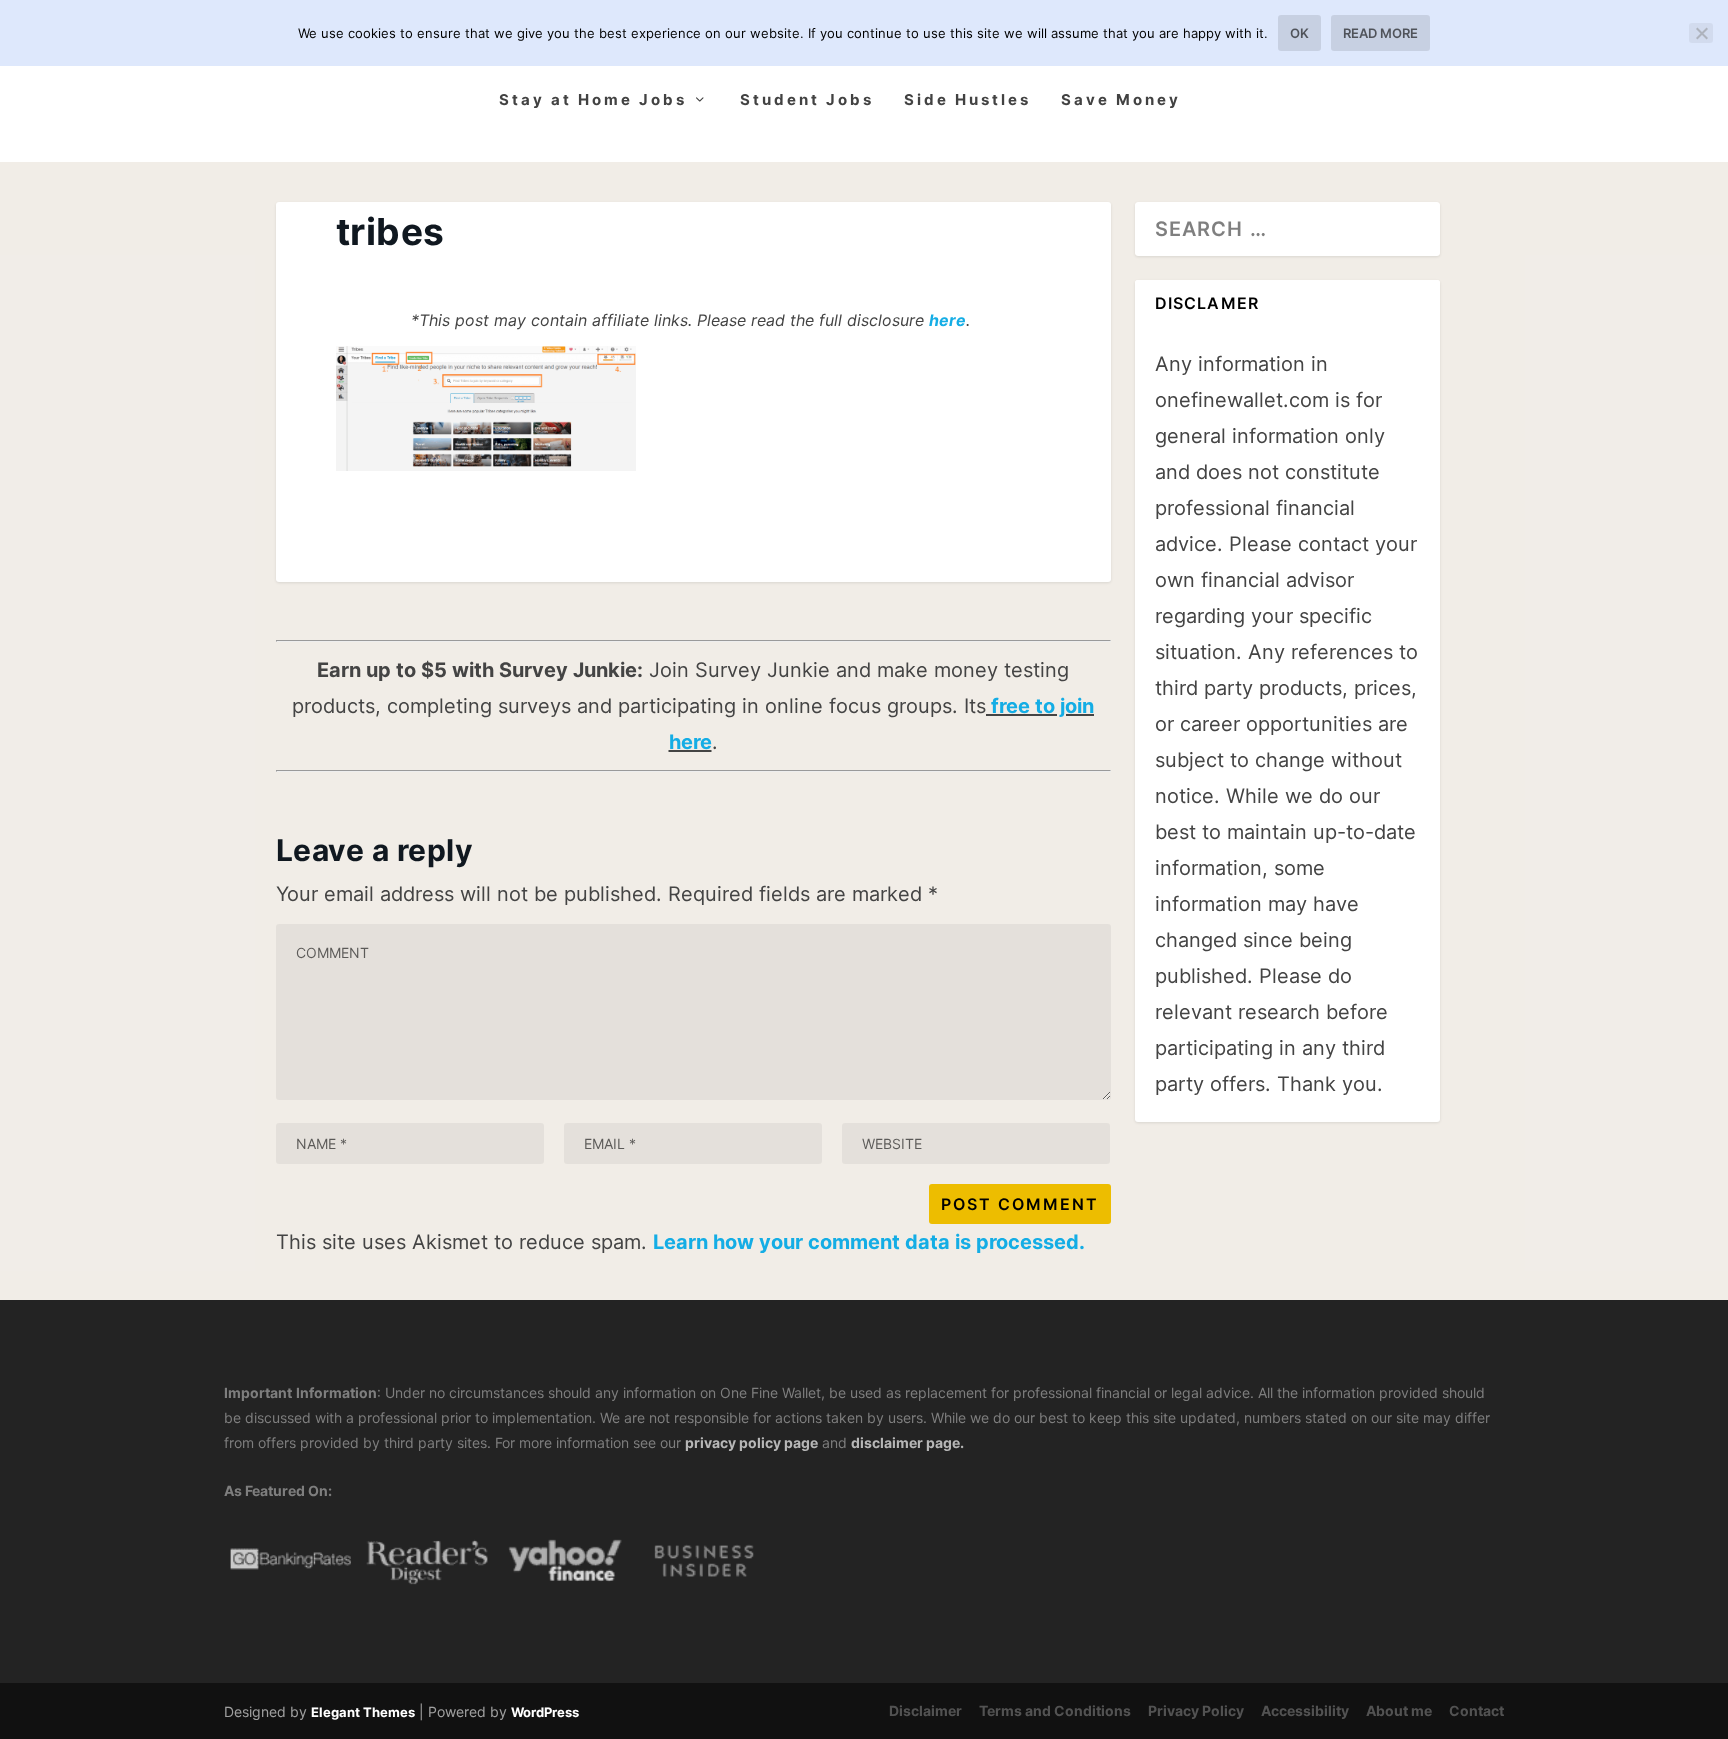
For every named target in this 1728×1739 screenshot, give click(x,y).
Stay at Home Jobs (593, 100)
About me (1399, 1710)
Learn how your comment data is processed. (869, 1242)
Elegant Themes (363, 1712)
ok (1299, 33)
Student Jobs (807, 100)
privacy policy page (751, 1442)
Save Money (1121, 100)
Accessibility (1305, 1710)
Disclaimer (925, 1710)
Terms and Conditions (1055, 1710)
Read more (1380, 33)
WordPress (545, 1712)
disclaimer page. (907, 1442)
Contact (1476, 1710)
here (947, 320)
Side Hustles (967, 100)
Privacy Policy (1196, 1710)
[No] (1701, 33)
